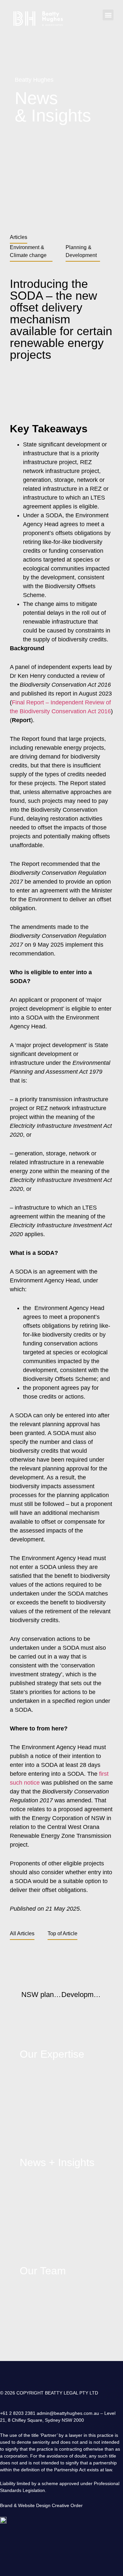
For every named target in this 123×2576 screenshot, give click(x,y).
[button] (108, 15)
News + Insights (57, 2162)
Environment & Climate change (28, 251)
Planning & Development (81, 251)
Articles (19, 237)
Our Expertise (52, 2054)
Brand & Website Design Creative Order (41, 2505)
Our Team (43, 2271)
